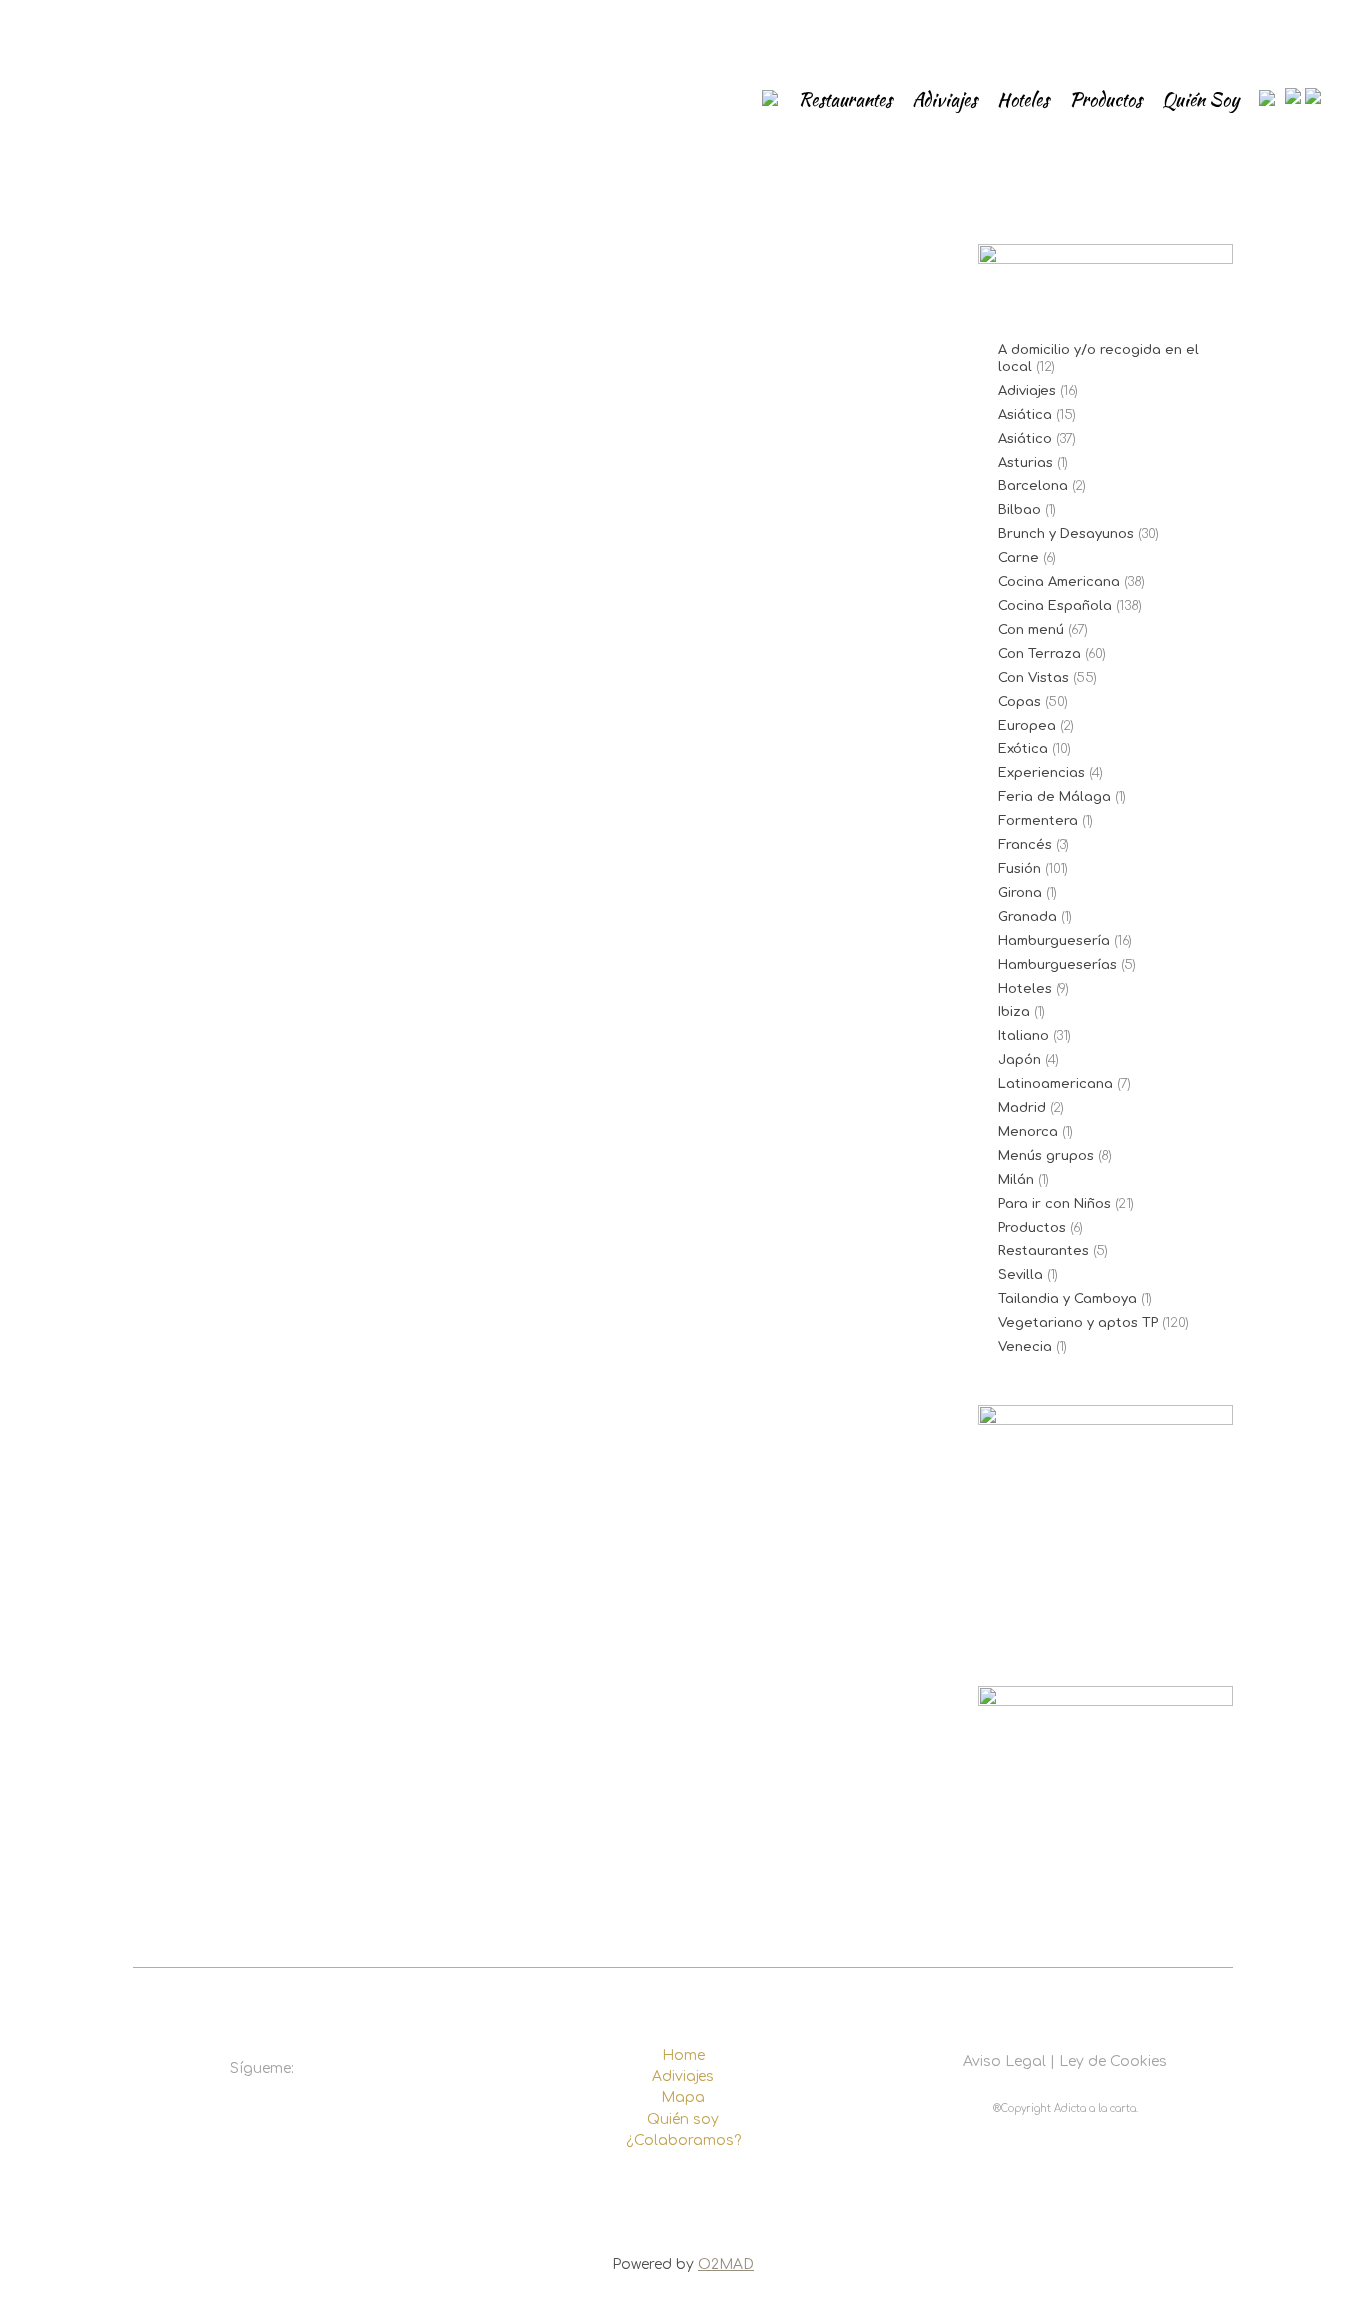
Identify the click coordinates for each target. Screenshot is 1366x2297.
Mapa (683, 2097)
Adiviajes (1027, 391)
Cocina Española (1055, 606)
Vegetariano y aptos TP (1078, 1323)
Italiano (1023, 1036)
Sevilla (1020, 1275)
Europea (1027, 726)
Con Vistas (1033, 678)
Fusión (1019, 869)
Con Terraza (1039, 654)
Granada (1027, 917)
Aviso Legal (1004, 2061)
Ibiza (1014, 1012)
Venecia (1025, 1347)
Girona (1020, 893)
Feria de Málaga (1054, 797)
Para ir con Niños (1054, 1204)
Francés (1025, 845)
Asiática (1025, 415)
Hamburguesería (1054, 941)
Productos (1032, 1228)
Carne (1018, 558)
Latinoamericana (1055, 1084)
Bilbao (1019, 510)
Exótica (1023, 749)
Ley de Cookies (1113, 2061)
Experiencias (1041, 773)
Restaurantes (1043, 1251)
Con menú (1031, 630)
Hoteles (1025, 989)
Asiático (1025, 439)
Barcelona (1033, 486)
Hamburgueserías (1057, 965)
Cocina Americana (1059, 582)
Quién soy (683, 2119)
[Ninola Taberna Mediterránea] (326, 519)
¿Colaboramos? (683, 2140)
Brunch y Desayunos (1066, 534)
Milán (1016, 1180)
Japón (1019, 1060)
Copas (1019, 702)
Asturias (1025, 463)
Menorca (1028, 1132)
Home (683, 2055)
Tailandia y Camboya (1067, 1299)
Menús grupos (1046, 1156)
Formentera (1038, 821)
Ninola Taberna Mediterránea (310, 760)
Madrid (1022, 1108)
